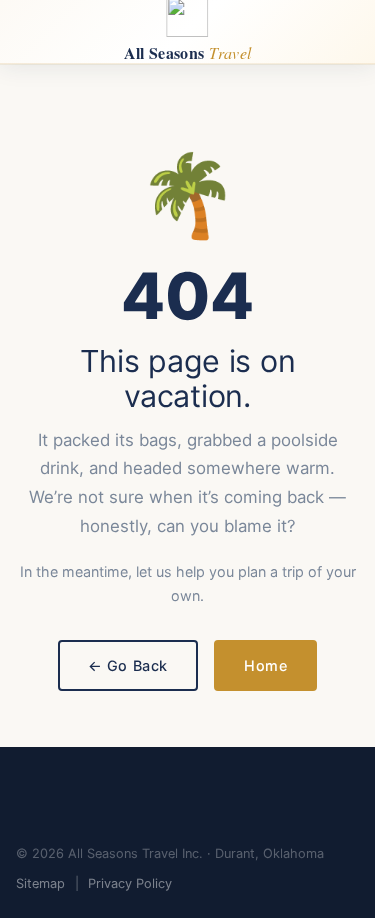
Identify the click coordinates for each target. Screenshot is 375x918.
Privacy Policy (130, 883)
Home (265, 665)
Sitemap (40, 883)
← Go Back (128, 665)
